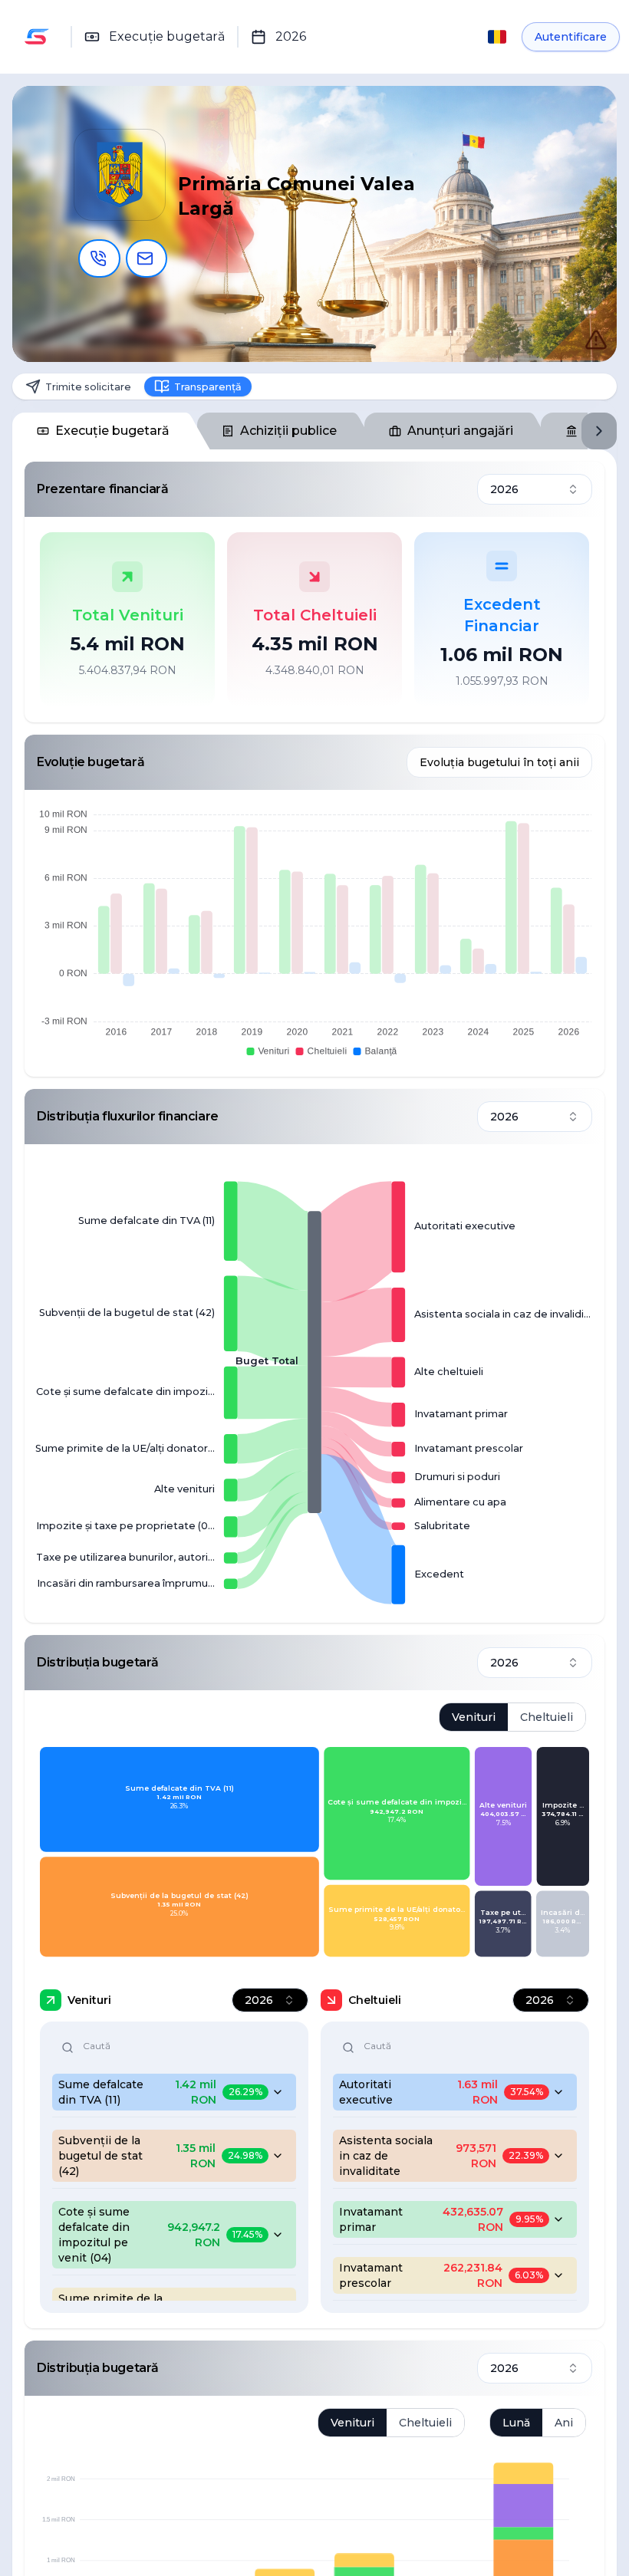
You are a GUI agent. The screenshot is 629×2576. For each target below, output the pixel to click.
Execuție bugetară (112, 435)
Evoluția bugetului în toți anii (499, 767)
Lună (516, 2426)
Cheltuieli (547, 1722)
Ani (564, 2426)
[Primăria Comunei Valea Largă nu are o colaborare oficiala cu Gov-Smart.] (580, 324)
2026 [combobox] (504, 494)
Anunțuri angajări (460, 435)
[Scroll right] (599, 436)
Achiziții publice (288, 435)
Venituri (474, 1722)
